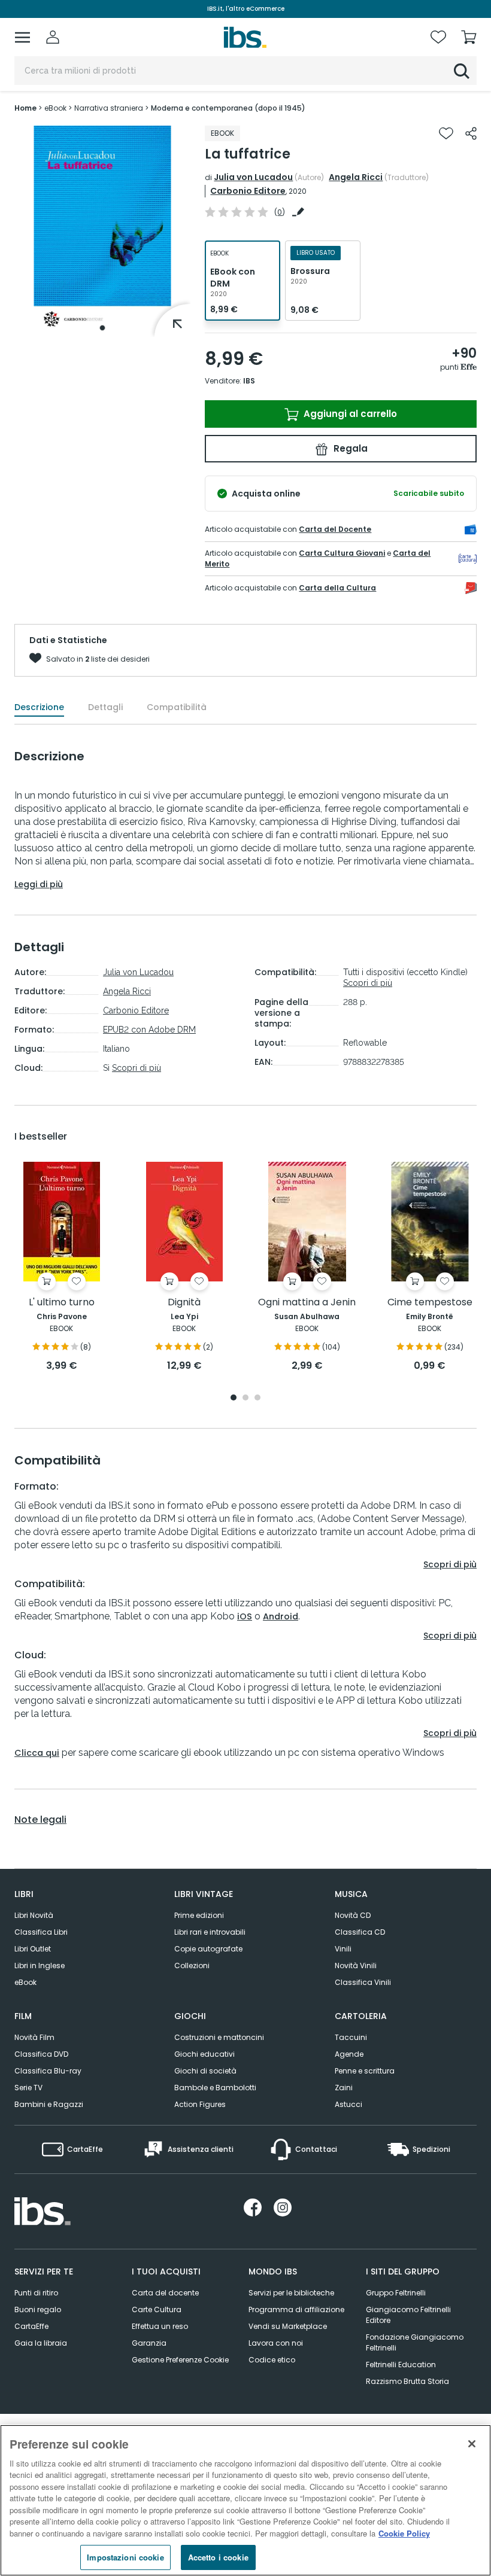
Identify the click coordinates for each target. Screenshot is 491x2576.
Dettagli (105, 707)
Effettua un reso (160, 2326)
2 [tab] (245, 1398)
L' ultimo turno (62, 1303)
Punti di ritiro (36, 2293)
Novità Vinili (356, 1966)
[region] (245, 2500)
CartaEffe (31, 2326)
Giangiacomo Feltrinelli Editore (408, 2315)
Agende (349, 2054)
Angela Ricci (356, 177)
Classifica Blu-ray (48, 2071)
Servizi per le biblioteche (291, 2293)
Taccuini (351, 2037)
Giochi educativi (204, 2054)
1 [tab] (102, 328)
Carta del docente (165, 2293)
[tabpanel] (102, 231)
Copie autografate (208, 1949)
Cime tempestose (430, 1303)
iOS (245, 1616)
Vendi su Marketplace (288, 2326)
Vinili (343, 1949)
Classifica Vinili (363, 1982)
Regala (349, 448)
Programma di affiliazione (296, 2309)
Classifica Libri (41, 1932)
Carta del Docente (335, 529)
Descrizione (39, 707)
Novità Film (34, 2037)
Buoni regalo (38, 2309)
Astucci (348, 2104)
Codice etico (272, 2360)
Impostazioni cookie (125, 2557)
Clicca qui (37, 1753)
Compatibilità (177, 707)
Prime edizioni (199, 1915)
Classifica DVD (41, 2054)
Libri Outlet (33, 1949)
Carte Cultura (157, 2309)
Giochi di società (205, 2071)
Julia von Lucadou (253, 177)
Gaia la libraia (41, 2343)
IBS (249, 381)
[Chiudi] (472, 2444)
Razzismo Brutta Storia (407, 2381)
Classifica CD (360, 1932)
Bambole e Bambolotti (215, 2088)
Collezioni (192, 1966)
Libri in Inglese (40, 1966)
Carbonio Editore (248, 191)
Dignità (184, 1303)
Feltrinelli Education (401, 2365)
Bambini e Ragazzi (49, 2104)
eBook (25, 1982)
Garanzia (149, 2343)
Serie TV (28, 2088)
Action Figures (200, 2104)
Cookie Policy (404, 2533)
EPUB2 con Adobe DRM (149, 1030)
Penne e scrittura (365, 2071)
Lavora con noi (276, 2343)
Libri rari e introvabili (210, 1932)
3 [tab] (257, 1398)
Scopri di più (137, 1068)
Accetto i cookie (218, 2557)
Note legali (40, 1820)
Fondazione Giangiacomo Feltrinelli (415, 2342)
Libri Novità (34, 1915)
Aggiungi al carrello (349, 414)
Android (281, 1616)
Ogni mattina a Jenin (307, 1303)
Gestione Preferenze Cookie (180, 2360)
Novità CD (353, 1915)
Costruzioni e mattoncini (219, 2037)
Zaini (344, 2088)
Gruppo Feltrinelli (396, 2293)
